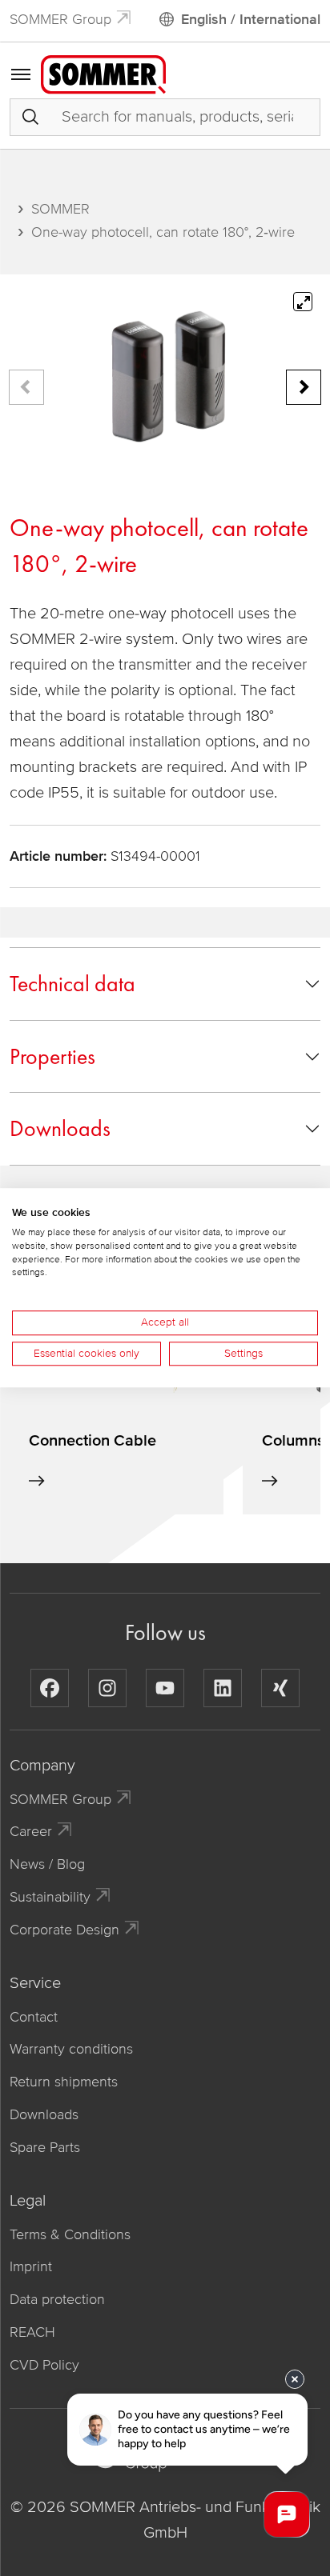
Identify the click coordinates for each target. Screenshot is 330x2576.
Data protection (57, 2299)
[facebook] (50, 1688)
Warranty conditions (71, 2049)
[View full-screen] (303, 302)
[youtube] (165, 1688)
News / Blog (47, 1864)
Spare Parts (45, 2147)
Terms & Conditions (70, 2234)
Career (31, 1831)
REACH (32, 2332)
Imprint (31, 2266)
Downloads (60, 1128)
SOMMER (60, 209)
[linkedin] (223, 1688)
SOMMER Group (60, 19)
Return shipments (64, 2082)
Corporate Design (64, 1930)
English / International (251, 19)
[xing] (280, 1688)
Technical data (72, 984)
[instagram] (107, 1688)
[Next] (304, 387)
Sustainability (50, 1897)
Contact (34, 2017)
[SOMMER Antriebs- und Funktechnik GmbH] (103, 74)
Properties (52, 1056)
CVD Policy (44, 2365)
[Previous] (26, 387)
